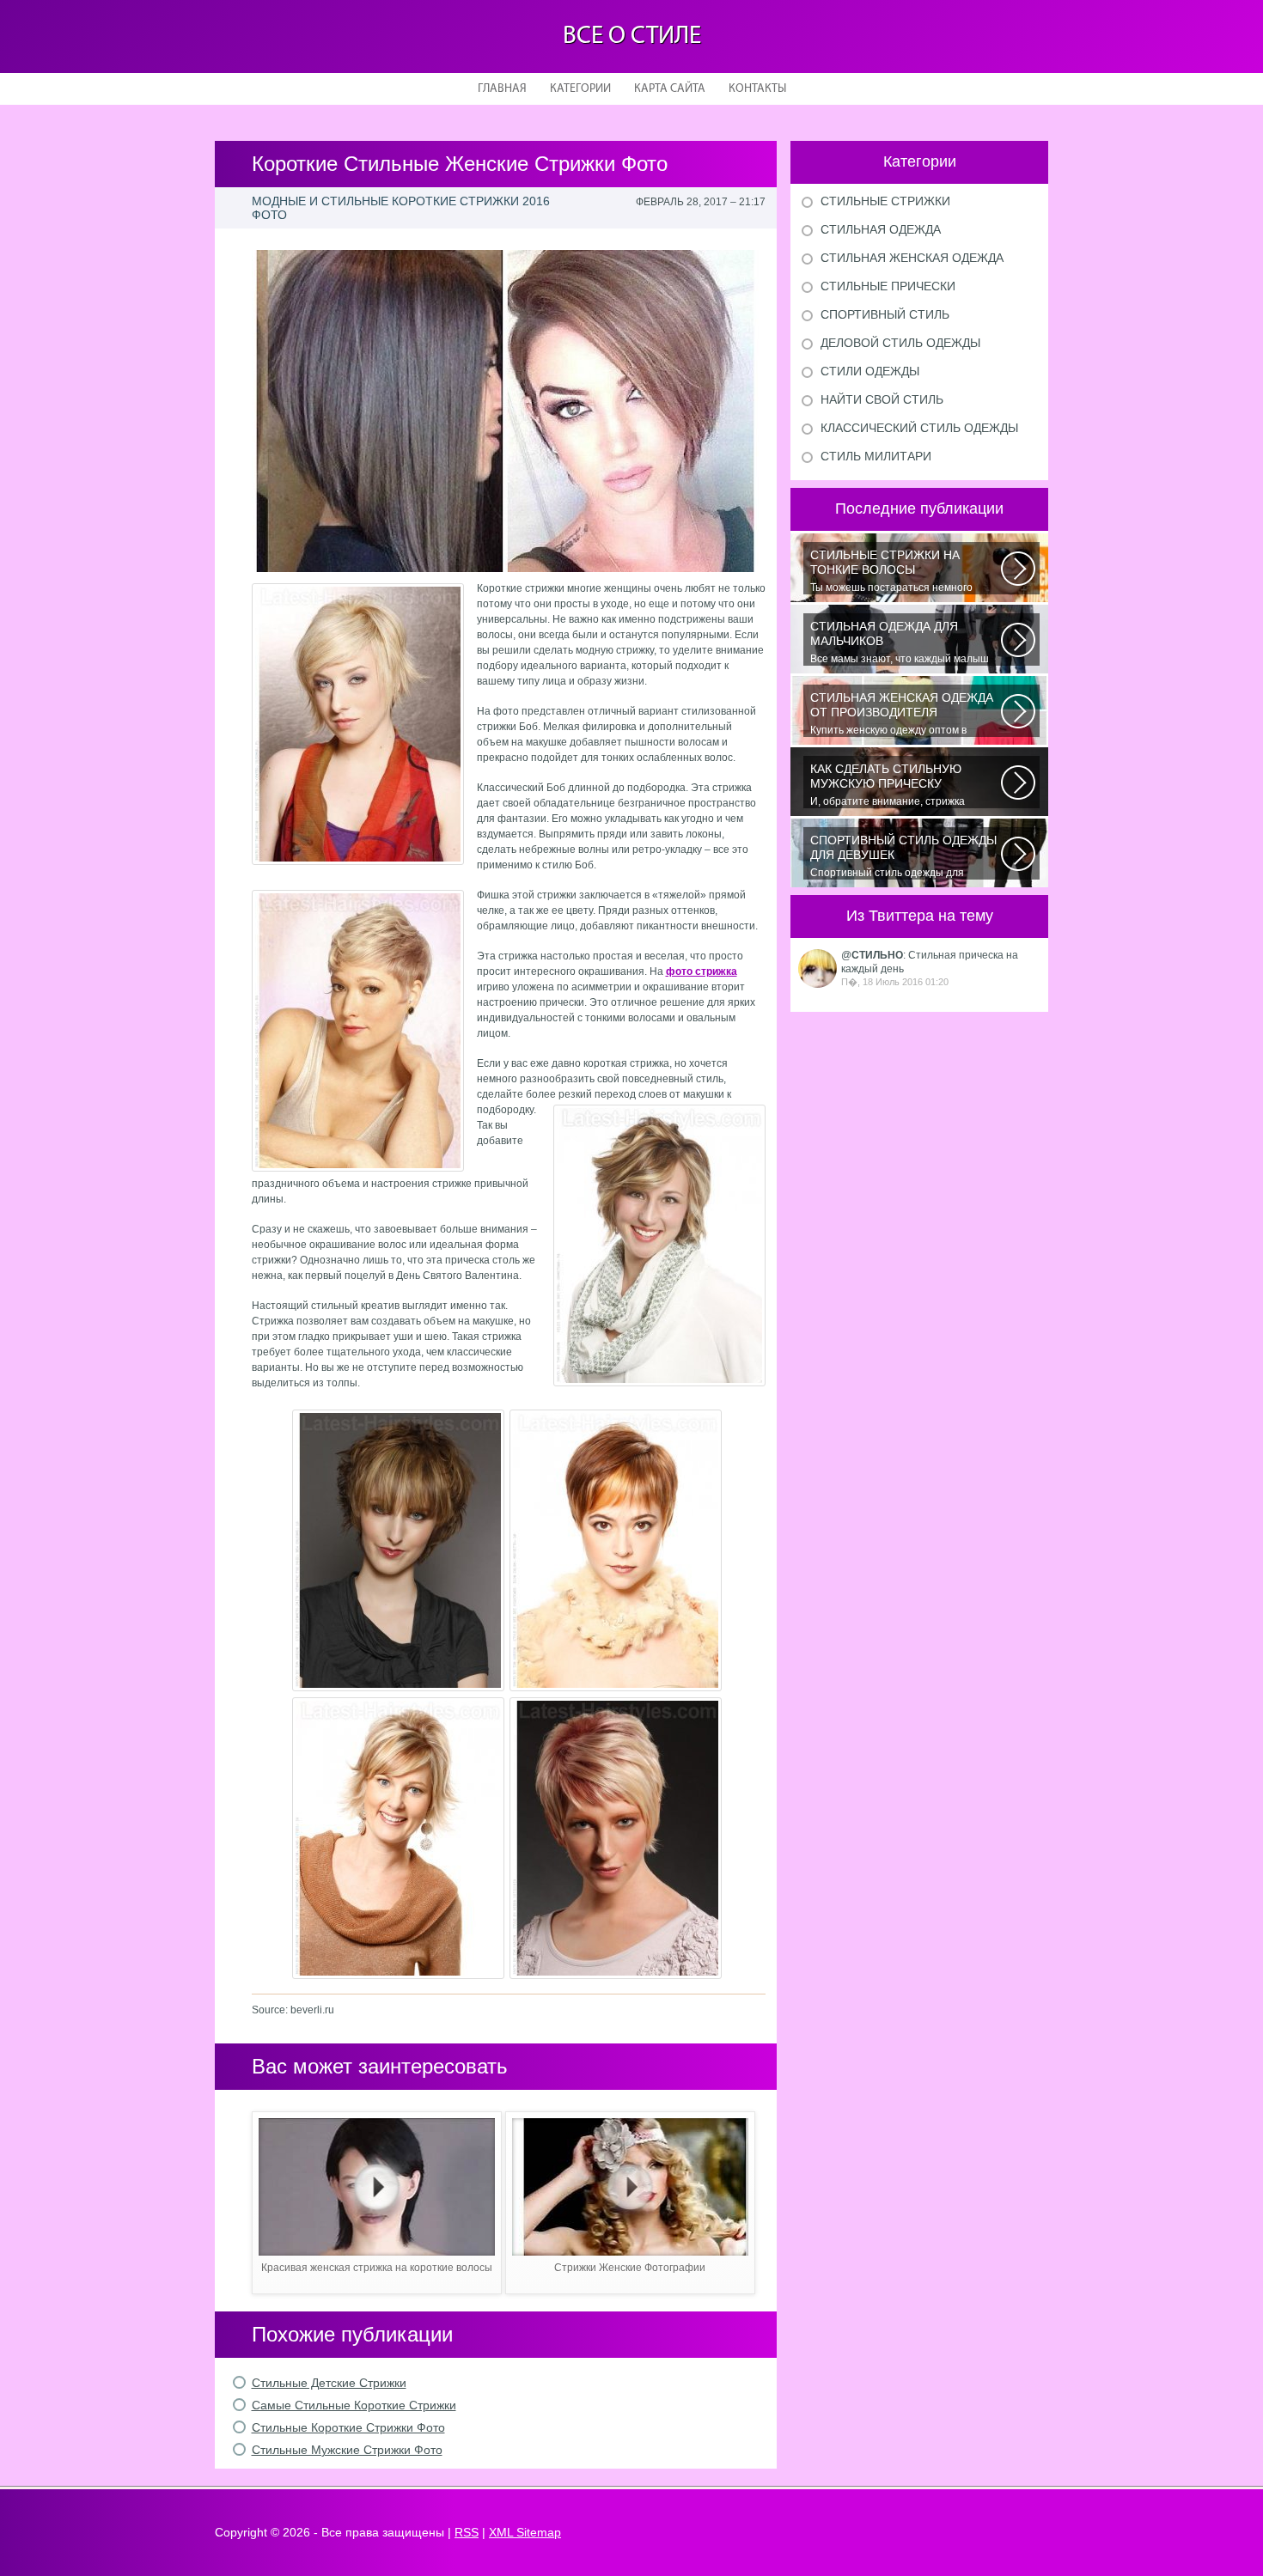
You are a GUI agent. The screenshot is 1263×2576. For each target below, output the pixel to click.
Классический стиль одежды (919, 428)
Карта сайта (670, 89)
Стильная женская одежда (912, 258)
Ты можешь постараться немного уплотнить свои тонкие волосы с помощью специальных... (891, 571)
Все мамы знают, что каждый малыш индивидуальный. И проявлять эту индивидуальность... (900, 642)
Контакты (757, 89)
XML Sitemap (525, 2532)
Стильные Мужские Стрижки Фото (347, 2450)
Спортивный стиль (885, 314)
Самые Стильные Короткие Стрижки (354, 2405)
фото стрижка (702, 971)
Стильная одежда (881, 229)
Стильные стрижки (885, 201)
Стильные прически (888, 286)
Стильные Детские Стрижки (329, 2383)
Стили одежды (870, 371)
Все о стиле (632, 37)
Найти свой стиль (882, 399)
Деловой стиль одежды (900, 343)
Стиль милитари (876, 456)
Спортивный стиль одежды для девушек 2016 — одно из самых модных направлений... (903, 856)
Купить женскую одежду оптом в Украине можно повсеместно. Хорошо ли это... (903, 714)
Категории (580, 89)
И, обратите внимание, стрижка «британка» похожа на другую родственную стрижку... (888, 785)
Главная (502, 89)
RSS (467, 2532)
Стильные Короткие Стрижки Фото (348, 2427)
